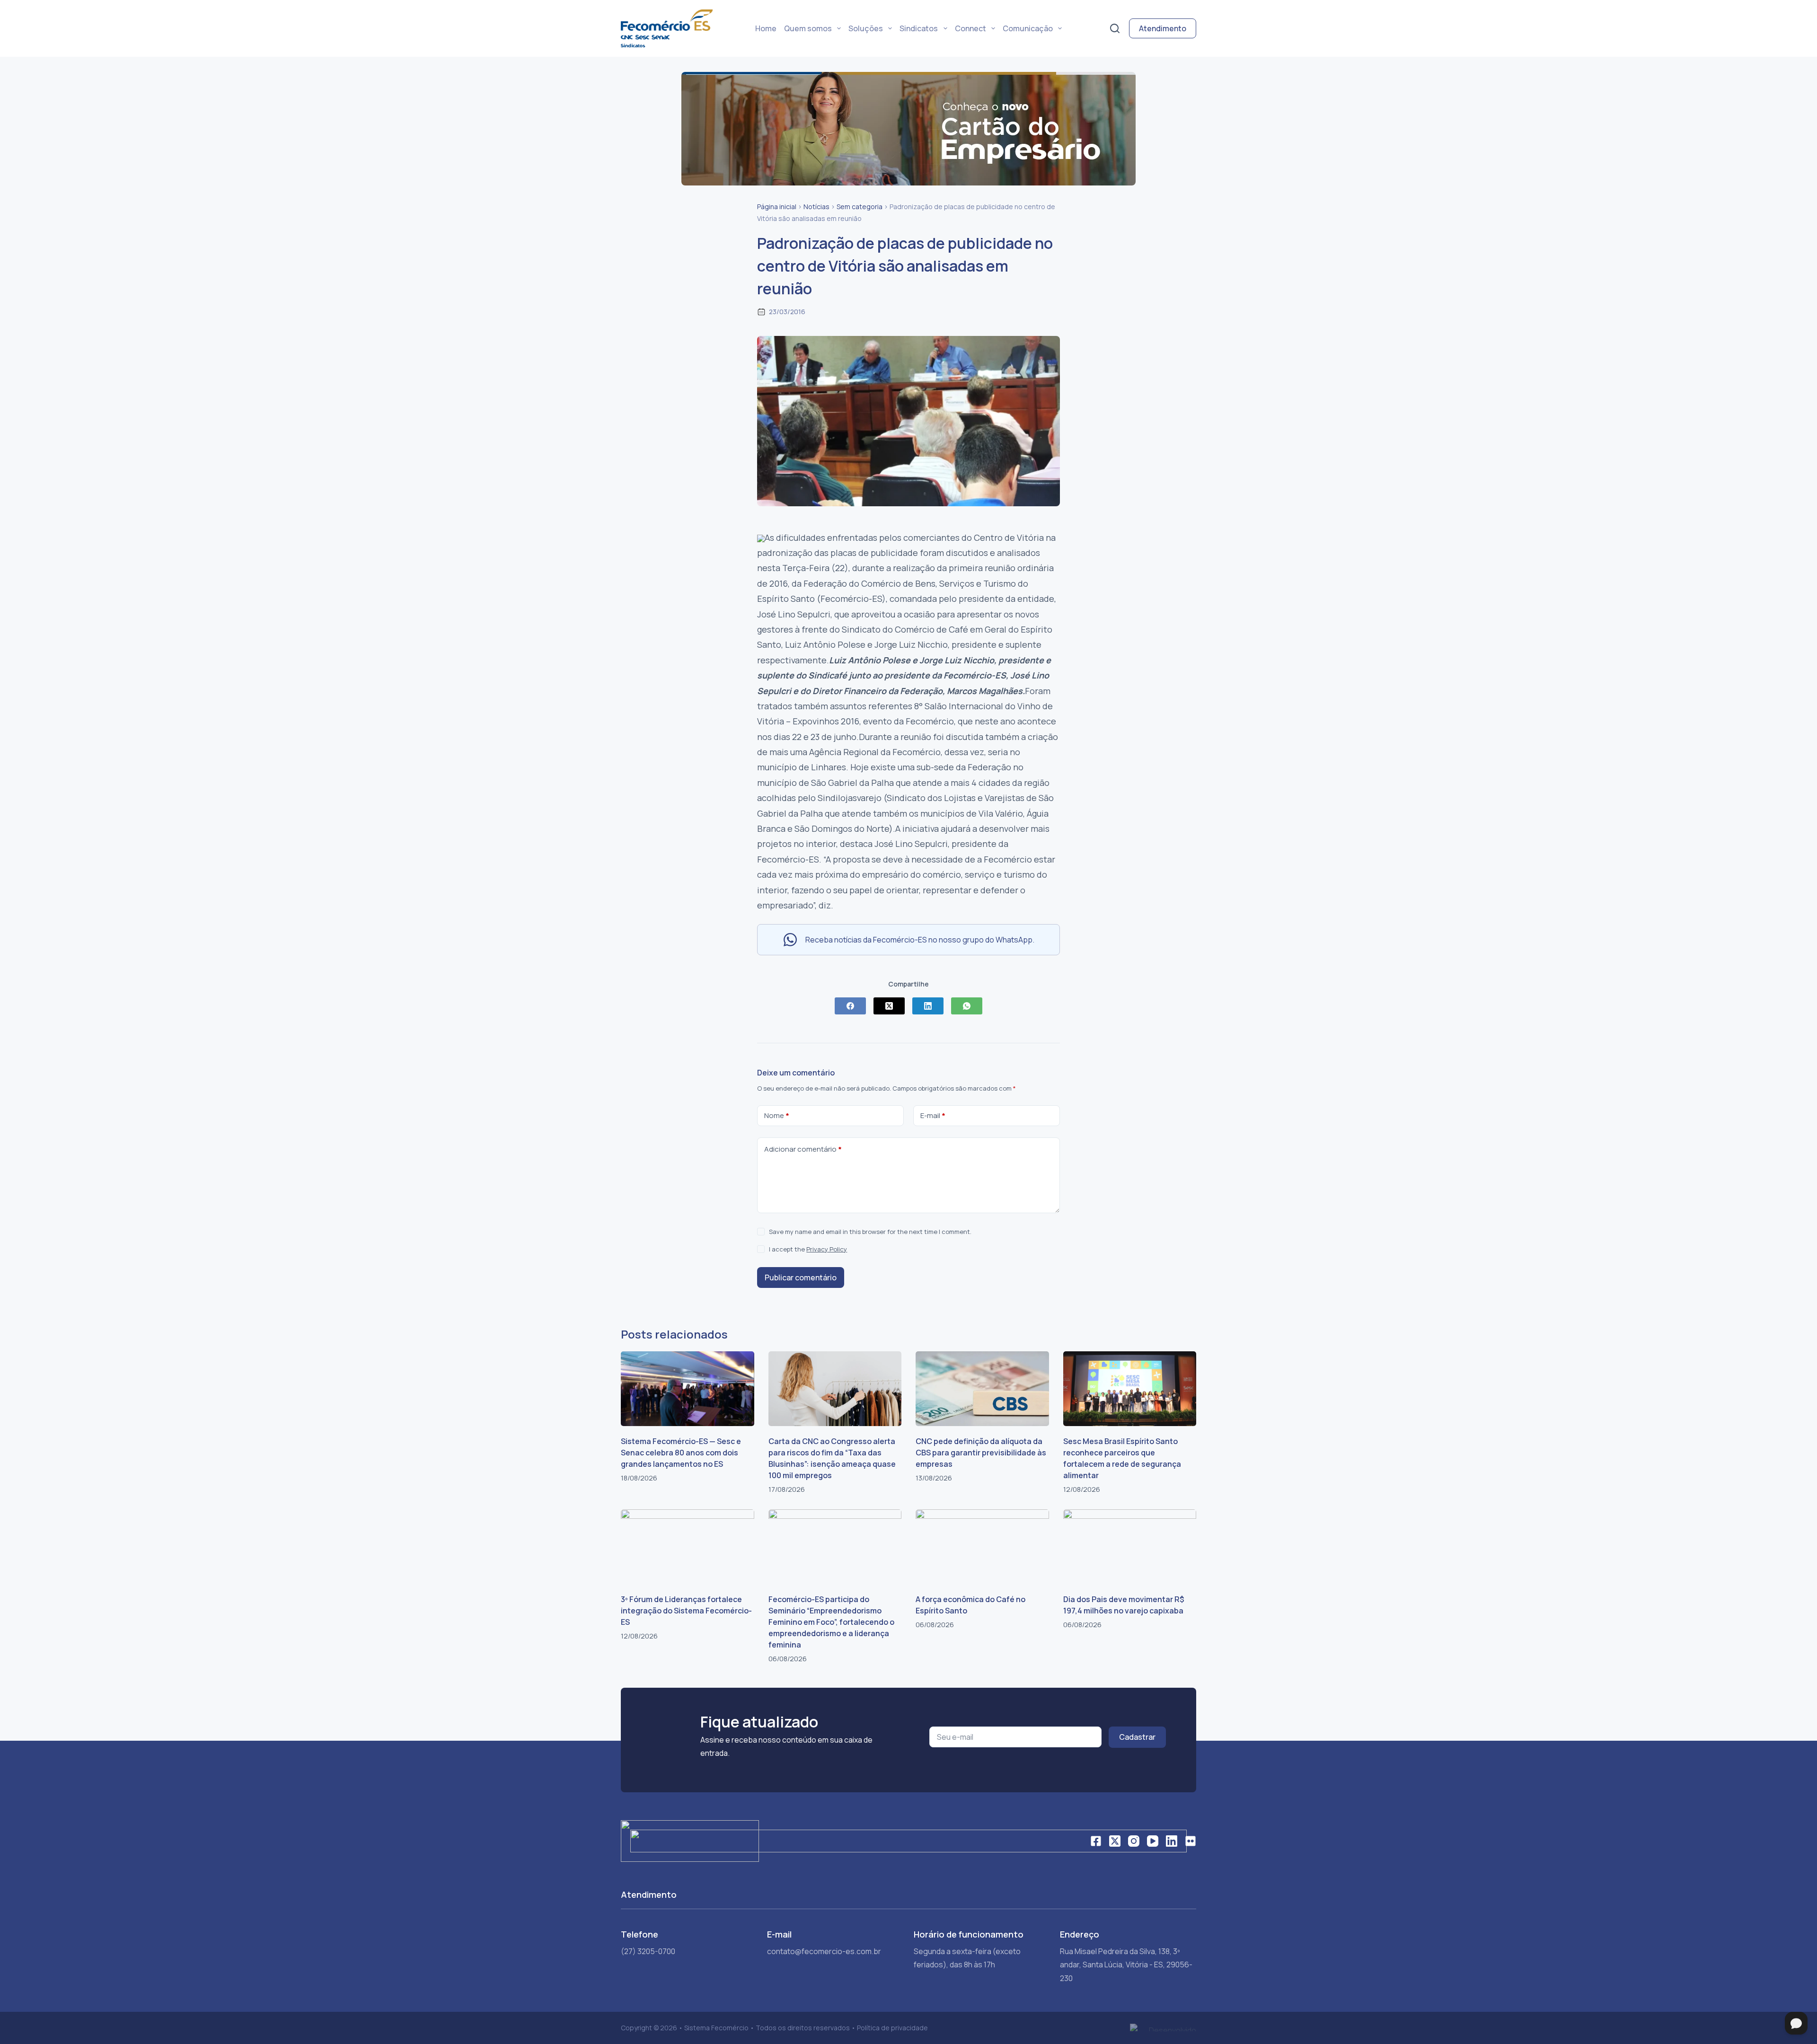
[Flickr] (1191, 1841)
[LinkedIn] (928, 1006)
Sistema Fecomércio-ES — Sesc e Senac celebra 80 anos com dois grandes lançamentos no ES (681, 1453)
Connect (970, 28)
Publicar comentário (801, 1277)
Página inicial (777, 207)
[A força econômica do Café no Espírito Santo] (982, 1547)
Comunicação (1028, 28)
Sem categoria (860, 207)
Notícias (816, 207)
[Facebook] (850, 1006)
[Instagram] (1134, 1841)
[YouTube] (1153, 1841)
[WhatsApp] (967, 1006)
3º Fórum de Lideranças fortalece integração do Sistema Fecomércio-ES (686, 1611)
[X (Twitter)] (889, 1006)
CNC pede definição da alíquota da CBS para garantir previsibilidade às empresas (981, 1453)
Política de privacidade (892, 2028)
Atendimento (1163, 28)
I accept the (808, 1249)
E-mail (933, 1115)
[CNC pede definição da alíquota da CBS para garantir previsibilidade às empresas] (982, 1389)
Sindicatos (919, 28)
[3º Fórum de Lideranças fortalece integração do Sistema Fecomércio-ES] (688, 1547)
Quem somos (808, 28)
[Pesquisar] (1115, 28)
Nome (777, 1115)
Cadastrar (1137, 1737)
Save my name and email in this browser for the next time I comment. (870, 1232)
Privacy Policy (827, 1249)
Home (766, 28)
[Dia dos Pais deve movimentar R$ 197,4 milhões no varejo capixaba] (1130, 1547)
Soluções (866, 28)
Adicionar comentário (803, 1149)
